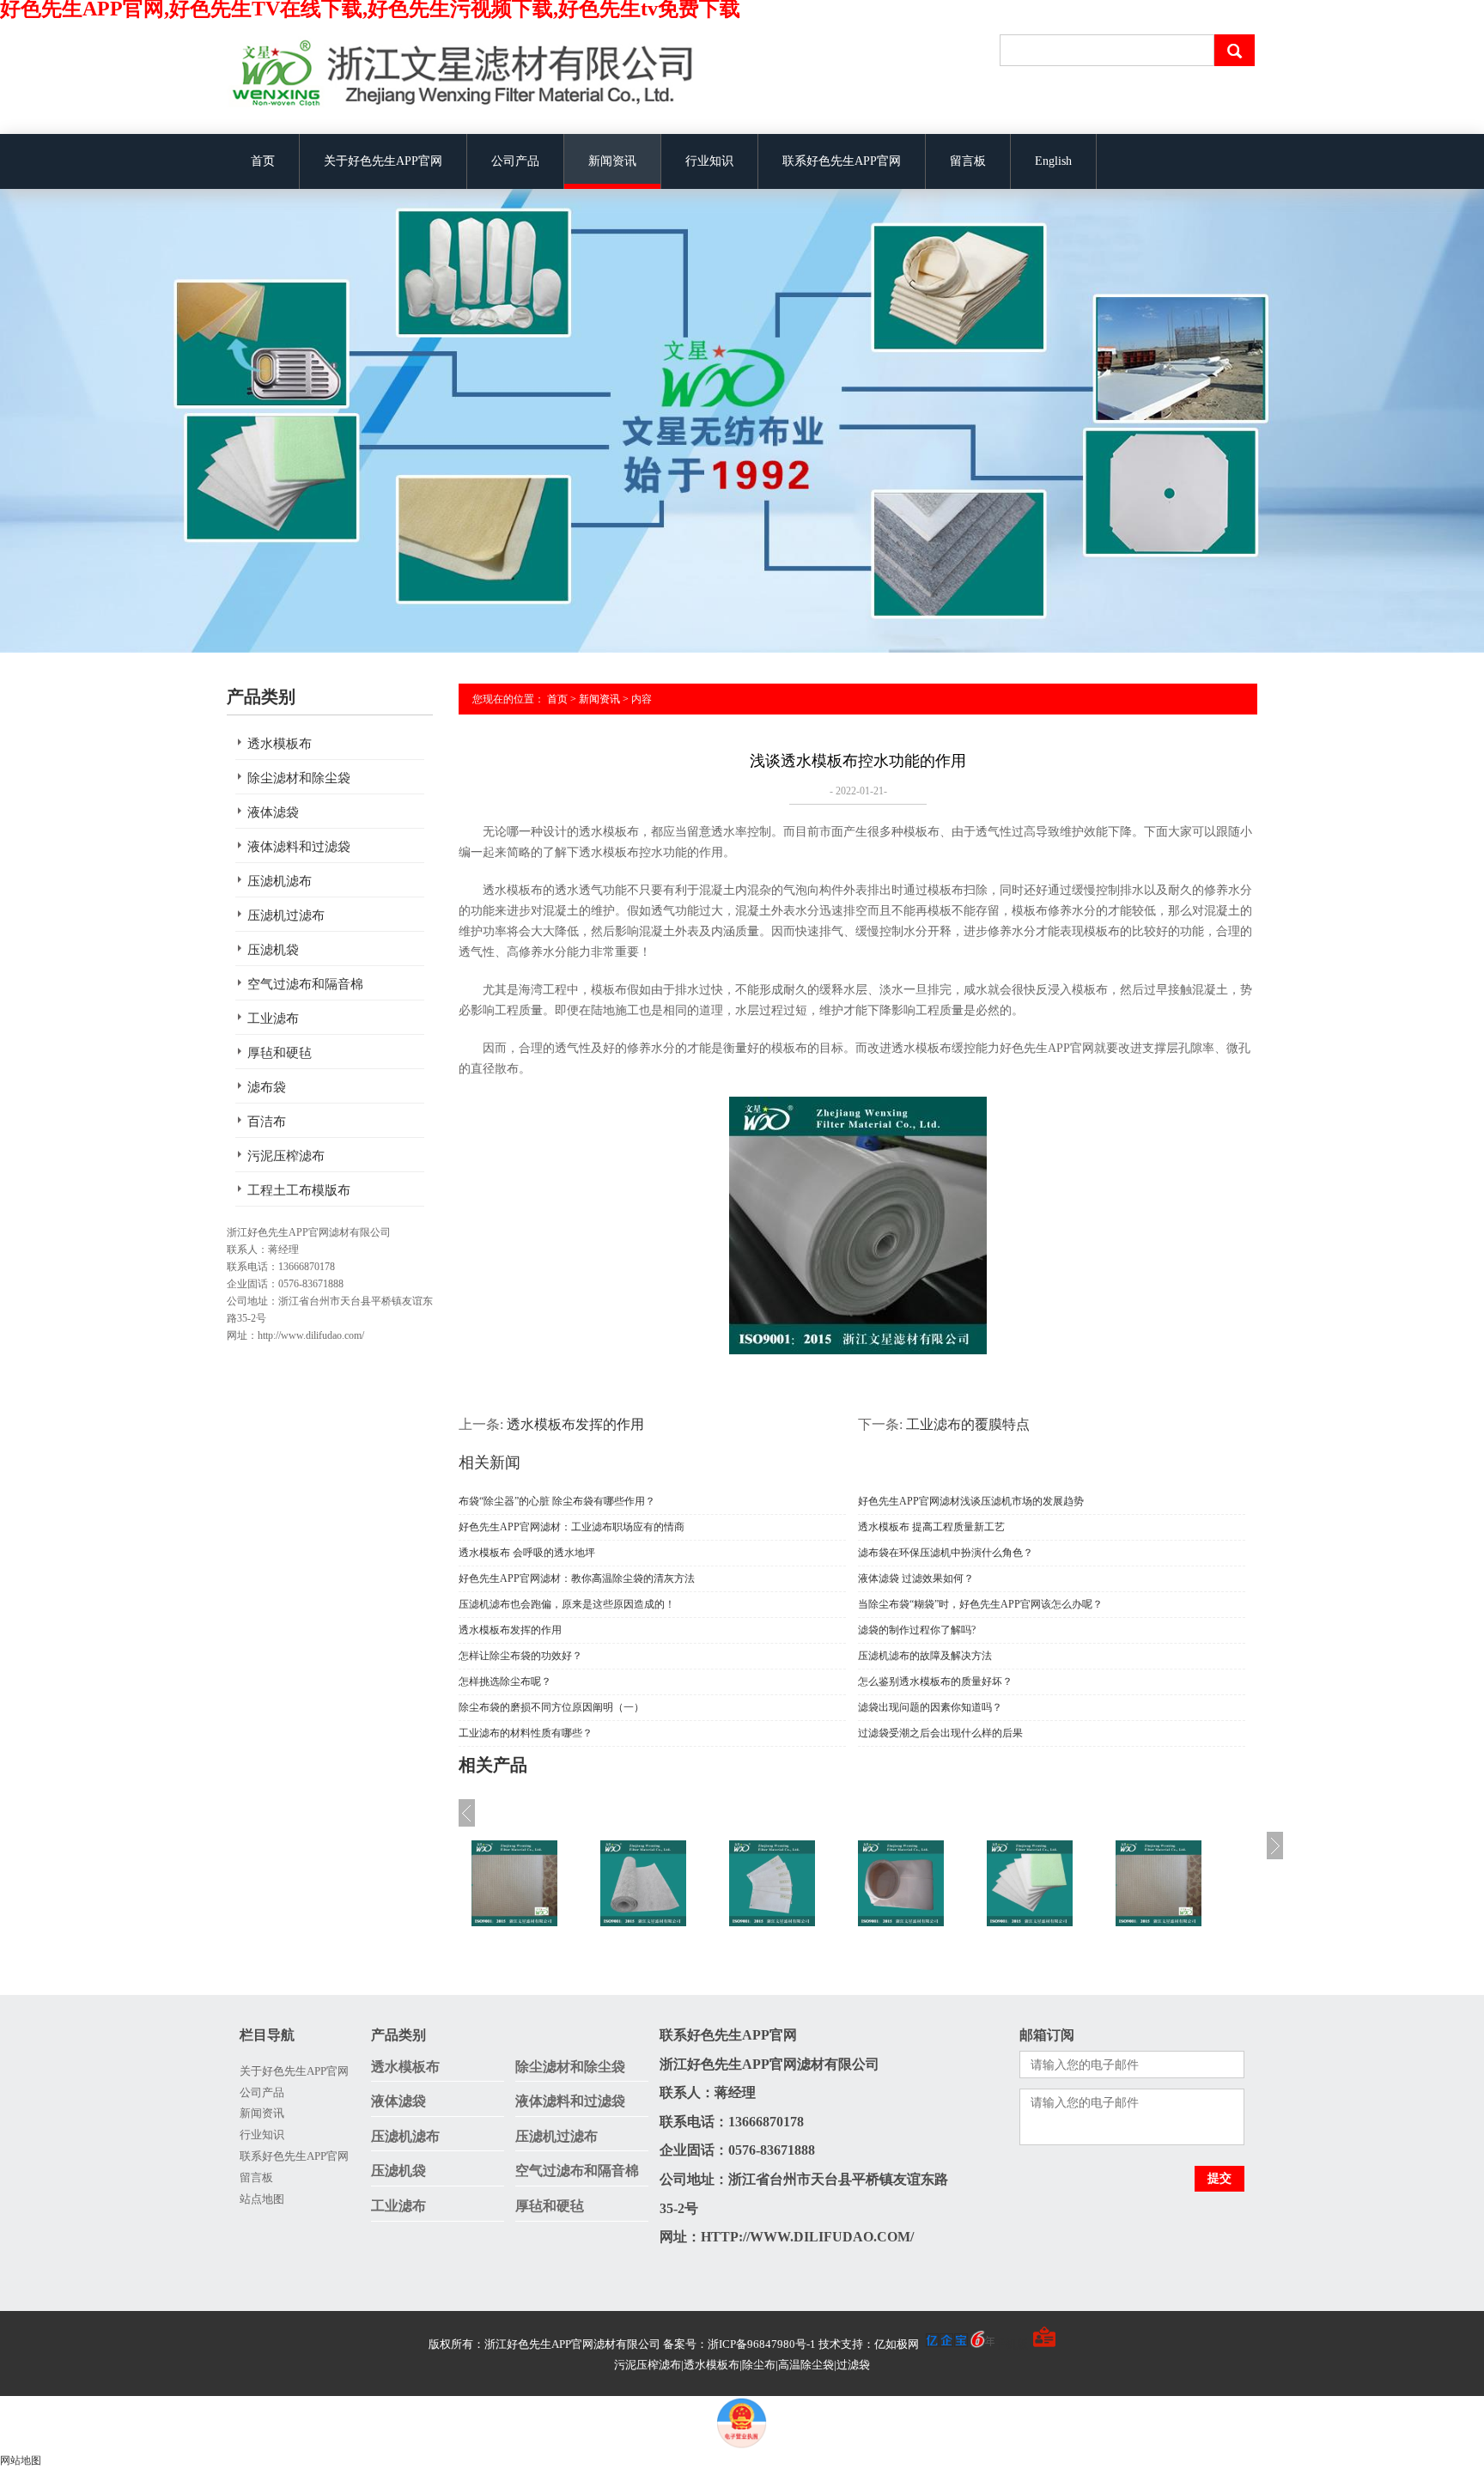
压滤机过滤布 (286, 915)
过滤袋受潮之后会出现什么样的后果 (940, 1733)
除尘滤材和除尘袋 (299, 778)
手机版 (1011, 2344)
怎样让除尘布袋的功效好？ (520, 1656)
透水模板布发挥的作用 (575, 1424)
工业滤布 (273, 1019)
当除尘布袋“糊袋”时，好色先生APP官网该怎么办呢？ (980, 1604)
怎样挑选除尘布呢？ (505, 1681)
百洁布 (267, 1122)
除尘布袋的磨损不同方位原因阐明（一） (551, 1707)
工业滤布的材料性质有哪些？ (526, 1733)
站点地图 (262, 2199)
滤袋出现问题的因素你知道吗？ (930, 1707)
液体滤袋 (273, 812)
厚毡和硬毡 (280, 1053)
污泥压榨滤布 (286, 1156)
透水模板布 (280, 744)
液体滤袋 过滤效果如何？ (916, 1578)
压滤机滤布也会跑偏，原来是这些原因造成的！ (567, 1604)
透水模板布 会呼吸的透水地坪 (527, 1553)
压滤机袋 (273, 950)
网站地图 (21, 2460)
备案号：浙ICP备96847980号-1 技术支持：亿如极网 (792, 2344)
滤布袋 (267, 1087)
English (1053, 161)
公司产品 (515, 161)
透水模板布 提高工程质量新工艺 (931, 1527)
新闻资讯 (612, 161)
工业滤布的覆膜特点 (968, 1424)
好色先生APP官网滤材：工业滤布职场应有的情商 (572, 1527)
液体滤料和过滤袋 (299, 847)
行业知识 (709, 161)
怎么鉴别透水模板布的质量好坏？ (935, 1681)
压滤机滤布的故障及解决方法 (925, 1656)
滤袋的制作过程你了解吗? (917, 1630)
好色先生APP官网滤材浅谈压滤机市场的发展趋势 (971, 1501)
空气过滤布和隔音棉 (305, 984)
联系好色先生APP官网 (842, 161)
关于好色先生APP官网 (383, 161)
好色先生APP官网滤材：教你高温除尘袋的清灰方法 (577, 1578)
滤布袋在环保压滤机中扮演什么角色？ (946, 1553)
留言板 (968, 161)
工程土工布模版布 (299, 1190)
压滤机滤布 (280, 881)
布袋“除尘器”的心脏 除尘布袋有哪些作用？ (557, 1501)
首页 (263, 161)
